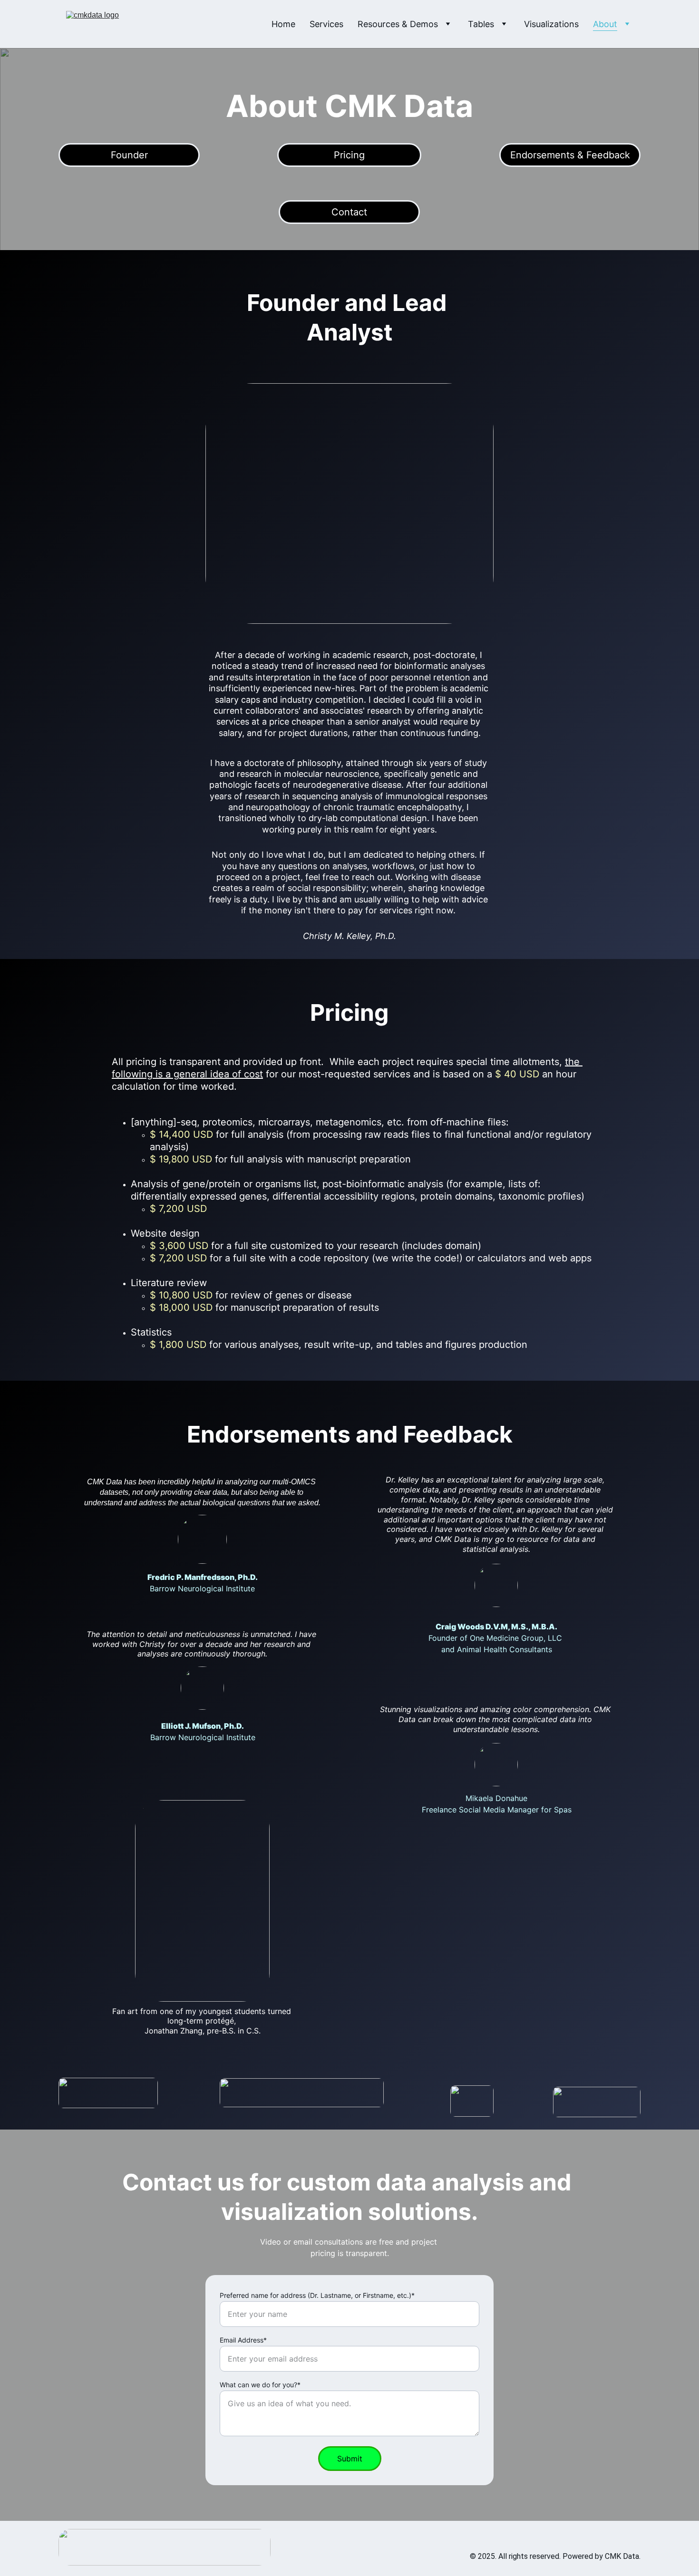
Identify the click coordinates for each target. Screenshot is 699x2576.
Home (283, 24)
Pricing (349, 155)
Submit (350, 2459)
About (605, 24)
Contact (349, 212)
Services (326, 24)
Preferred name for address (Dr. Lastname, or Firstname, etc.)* (317, 2295)
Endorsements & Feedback (570, 155)
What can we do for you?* (260, 2385)
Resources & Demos (398, 24)
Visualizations (551, 24)
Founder (129, 155)
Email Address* (243, 2340)
